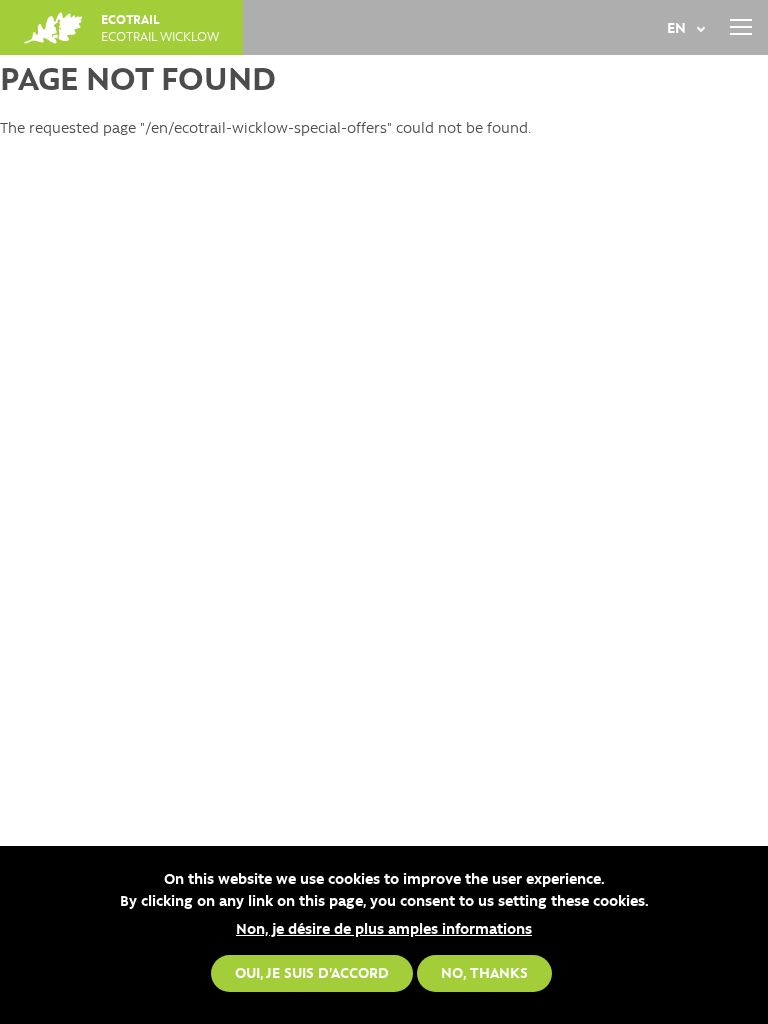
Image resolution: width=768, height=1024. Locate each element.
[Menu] (740, 27)
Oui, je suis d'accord (312, 972)
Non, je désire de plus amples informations (384, 928)
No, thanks (484, 972)
